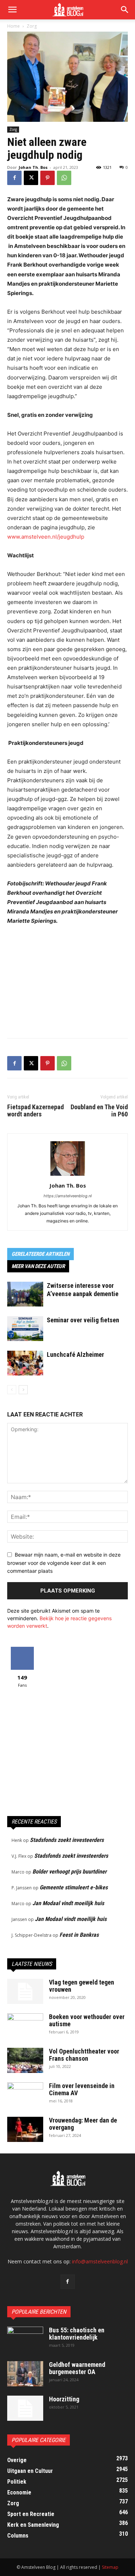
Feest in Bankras (79, 1935)
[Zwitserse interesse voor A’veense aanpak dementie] (25, 1294)
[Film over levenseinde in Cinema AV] (25, 2095)
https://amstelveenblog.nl (68, 1196)
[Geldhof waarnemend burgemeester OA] (25, 2374)
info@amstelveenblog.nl (100, 2261)
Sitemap (110, 2567)
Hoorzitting (64, 2399)
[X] (31, 178)
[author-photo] (68, 1176)
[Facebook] (14, 178)
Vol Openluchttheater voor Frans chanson (84, 2055)
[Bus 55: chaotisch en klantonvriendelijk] (25, 2339)
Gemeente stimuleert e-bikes (74, 1887)
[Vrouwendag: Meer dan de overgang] (25, 2129)
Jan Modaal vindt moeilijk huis (68, 1903)
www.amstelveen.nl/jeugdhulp (46, 537)
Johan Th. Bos (33, 167)
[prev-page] (12, 1390)
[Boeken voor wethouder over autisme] (25, 2026)
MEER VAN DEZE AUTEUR (38, 1266)
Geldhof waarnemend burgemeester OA (77, 2368)
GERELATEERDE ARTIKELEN (40, 1254)
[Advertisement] (68, 980)
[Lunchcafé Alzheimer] (25, 1363)
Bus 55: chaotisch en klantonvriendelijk (77, 2334)
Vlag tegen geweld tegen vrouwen (82, 1986)
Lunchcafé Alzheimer (75, 1354)
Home (13, 26)
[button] (125, 10)
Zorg (32, 26)
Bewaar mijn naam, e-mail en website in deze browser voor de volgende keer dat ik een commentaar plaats (64, 1563)
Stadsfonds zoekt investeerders (67, 1840)
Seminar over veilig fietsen (83, 1320)
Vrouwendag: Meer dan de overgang (83, 2124)
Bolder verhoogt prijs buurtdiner (69, 1872)
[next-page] (23, 1390)
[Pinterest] (48, 178)
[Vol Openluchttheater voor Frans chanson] (25, 2060)
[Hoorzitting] (25, 2408)
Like (22, 1649)
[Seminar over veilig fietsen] (25, 1329)
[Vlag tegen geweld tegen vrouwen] (25, 1991)
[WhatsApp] (64, 178)
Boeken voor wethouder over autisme (87, 2020)
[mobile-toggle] (12, 10)
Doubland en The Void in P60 (99, 1111)
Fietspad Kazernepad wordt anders (35, 1111)
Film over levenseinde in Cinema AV (82, 2089)
